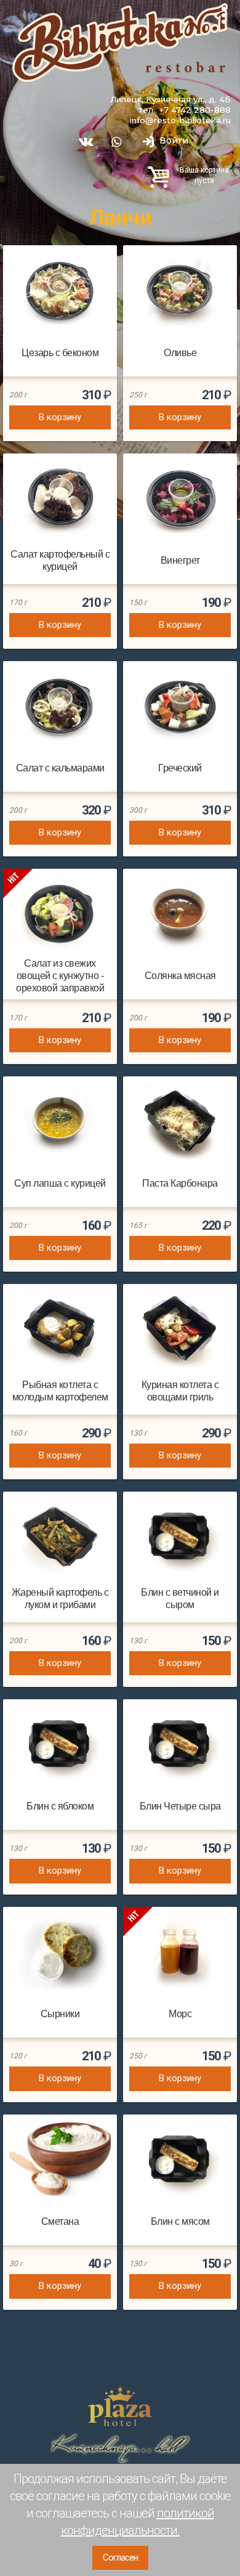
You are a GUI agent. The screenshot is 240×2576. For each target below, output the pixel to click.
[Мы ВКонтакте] (85, 142)
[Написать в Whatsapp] (117, 142)
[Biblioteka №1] (120, 43)
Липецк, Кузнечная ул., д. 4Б (170, 99)
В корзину (60, 417)
